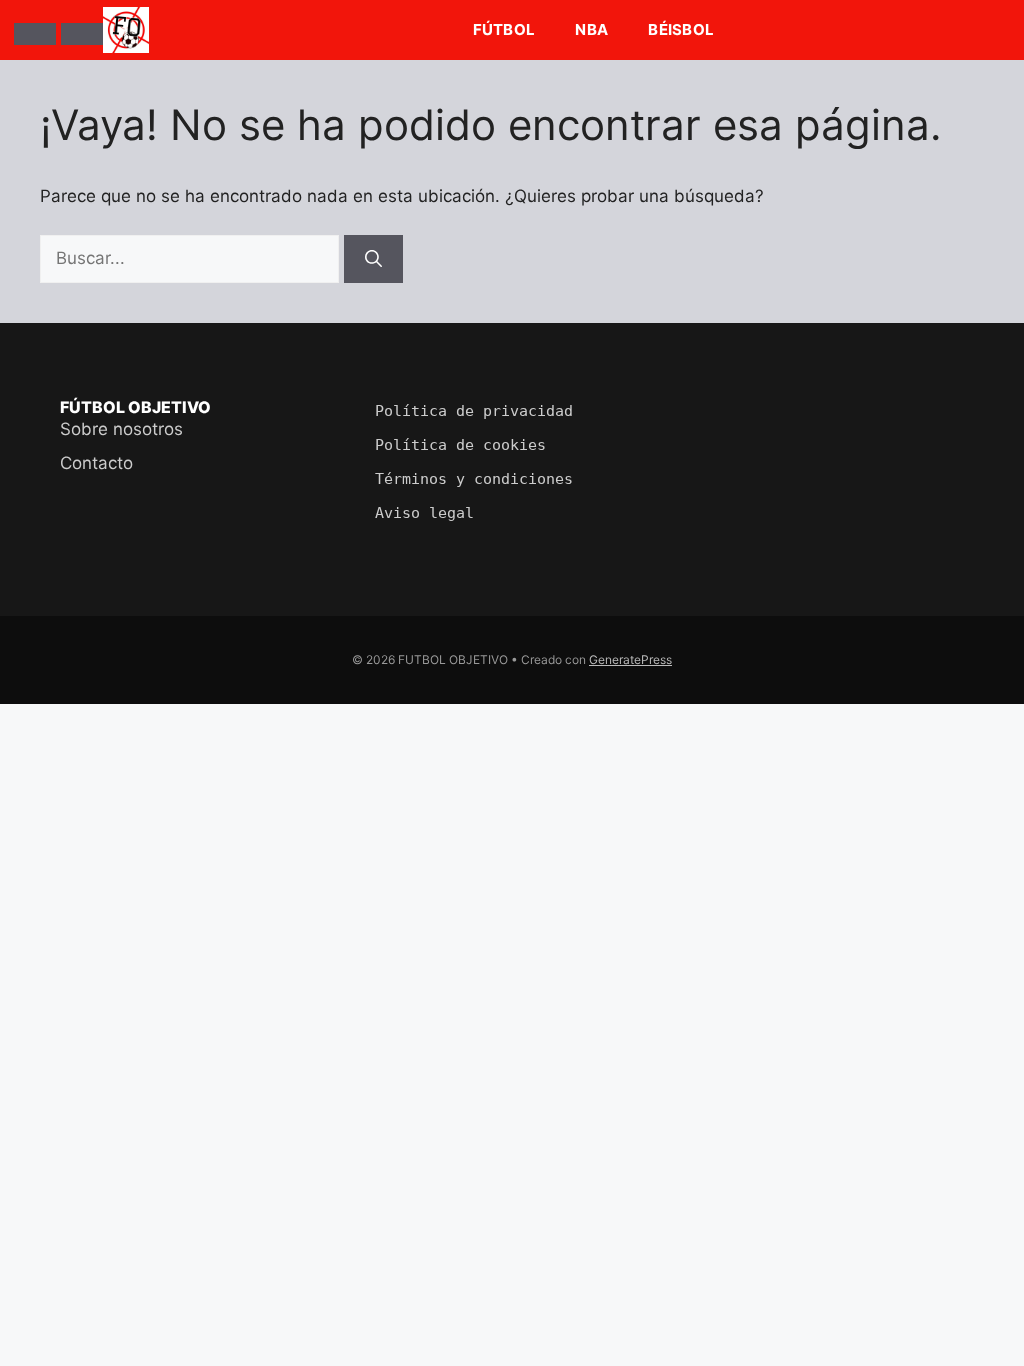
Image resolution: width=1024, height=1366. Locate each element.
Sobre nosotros (121, 429)
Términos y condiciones (474, 479)
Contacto (96, 463)
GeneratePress (630, 659)
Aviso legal (424, 513)
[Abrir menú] (35, 34)
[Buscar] (82, 34)
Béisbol (681, 29)
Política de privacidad (474, 411)
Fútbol (504, 29)
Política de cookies (460, 445)
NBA (591, 29)
